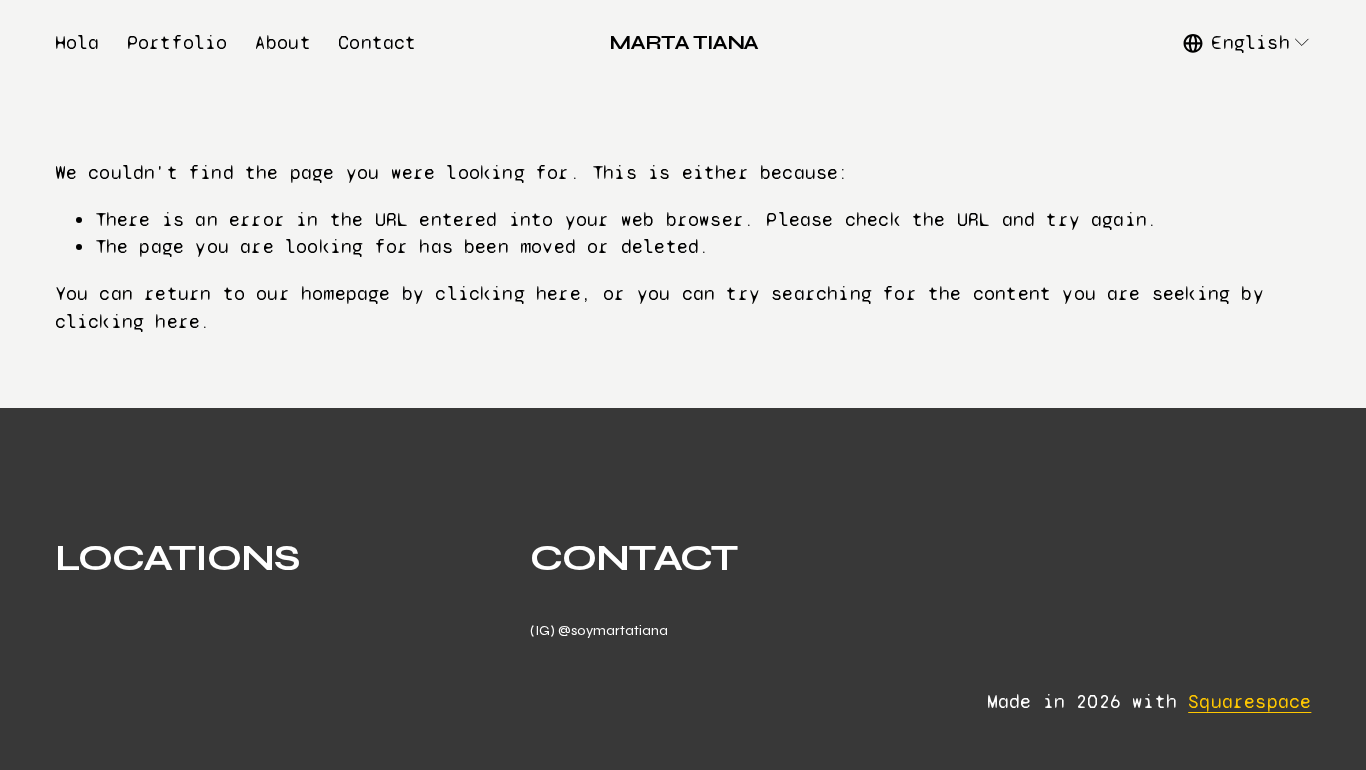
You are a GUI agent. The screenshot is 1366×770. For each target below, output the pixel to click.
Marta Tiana (684, 42)
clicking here (508, 293)
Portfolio (177, 42)
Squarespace (1249, 701)
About (283, 42)
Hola (77, 42)
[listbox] (1247, 42)
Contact (377, 42)
